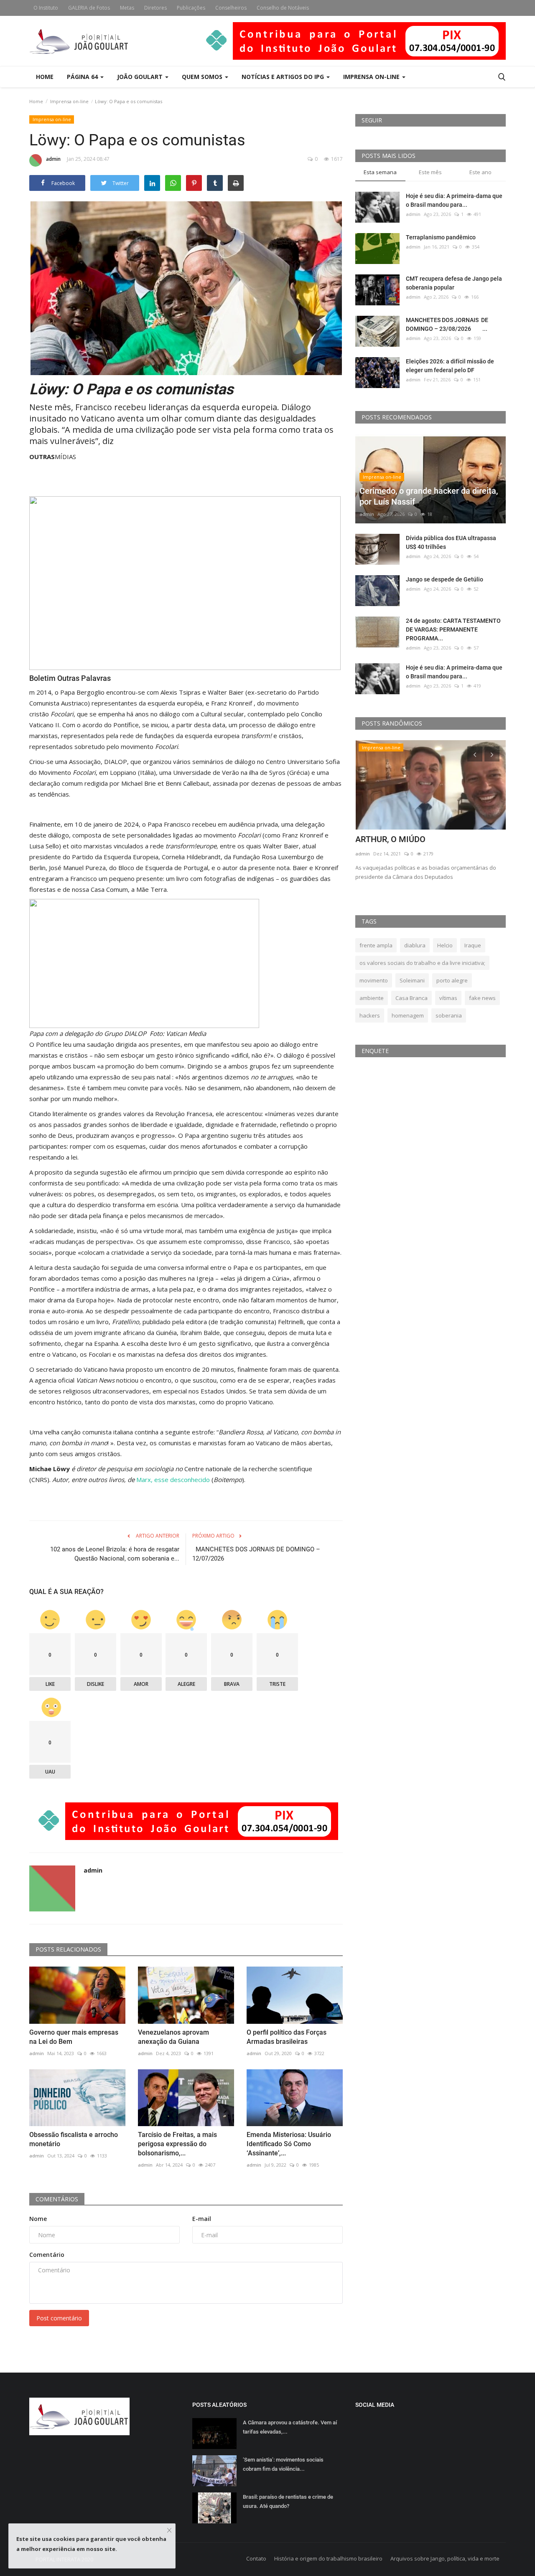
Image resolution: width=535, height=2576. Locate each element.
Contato (256, 2558)
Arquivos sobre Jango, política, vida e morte (445, 2558)
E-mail (202, 2219)
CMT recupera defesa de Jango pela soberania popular (454, 283)
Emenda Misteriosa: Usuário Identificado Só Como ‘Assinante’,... (289, 2144)
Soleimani (412, 980)
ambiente (372, 998)
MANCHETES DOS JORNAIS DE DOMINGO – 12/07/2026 (256, 1554)
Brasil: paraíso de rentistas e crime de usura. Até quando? (288, 2501)
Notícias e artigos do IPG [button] (284, 77)
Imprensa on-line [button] (372, 77)
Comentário (47, 2255)
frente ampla (376, 945)
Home (45, 77)
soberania (449, 1015)
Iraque (473, 945)
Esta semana (380, 172)
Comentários (57, 2199)
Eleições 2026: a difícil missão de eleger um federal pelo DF (450, 366)
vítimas (448, 998)
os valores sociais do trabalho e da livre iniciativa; (422, 963)
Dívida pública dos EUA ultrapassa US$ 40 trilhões (451, 542)
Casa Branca (411, 998)
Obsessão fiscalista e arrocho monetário (74, 2139)
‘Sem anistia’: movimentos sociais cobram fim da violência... (283, 2464)
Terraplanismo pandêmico (441, 237)
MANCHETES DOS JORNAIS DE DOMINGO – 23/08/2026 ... (447, 324)
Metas (127, 8)
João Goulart (141, 77)
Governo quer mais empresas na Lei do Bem (74, 2037)
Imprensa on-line (69, 101)
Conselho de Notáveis (283, 8)
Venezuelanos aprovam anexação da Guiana (173, 2037)
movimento (374, 980)
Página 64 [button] (83, 77)
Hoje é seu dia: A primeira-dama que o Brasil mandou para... (454, 200)
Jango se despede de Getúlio (445, 579)
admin (53, 159)
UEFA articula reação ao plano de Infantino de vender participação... (419, 845)
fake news (482, 998)
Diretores (155, 8)
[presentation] (475, 754)
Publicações (191, 8)
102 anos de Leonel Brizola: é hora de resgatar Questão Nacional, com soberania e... (115, 1554)
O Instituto (46, 8)
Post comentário (59, 2318)
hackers (370, 1015)
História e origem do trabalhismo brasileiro (328, 2558)
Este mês (430, 172)
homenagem (408, 1015)
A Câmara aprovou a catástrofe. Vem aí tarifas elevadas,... (290, 2427)
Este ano (480, 172)
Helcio (445, 945)
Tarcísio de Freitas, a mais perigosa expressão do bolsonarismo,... (177, 2144)
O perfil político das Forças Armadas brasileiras (287, 2037)
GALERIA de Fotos (89, 8)
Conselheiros (231, 8)
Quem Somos (203, 77)
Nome (38, 2219)
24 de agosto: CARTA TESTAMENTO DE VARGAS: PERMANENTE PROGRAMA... (453, 629)
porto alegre (452, 980)
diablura (415, 945)
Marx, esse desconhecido (173, 1480)
